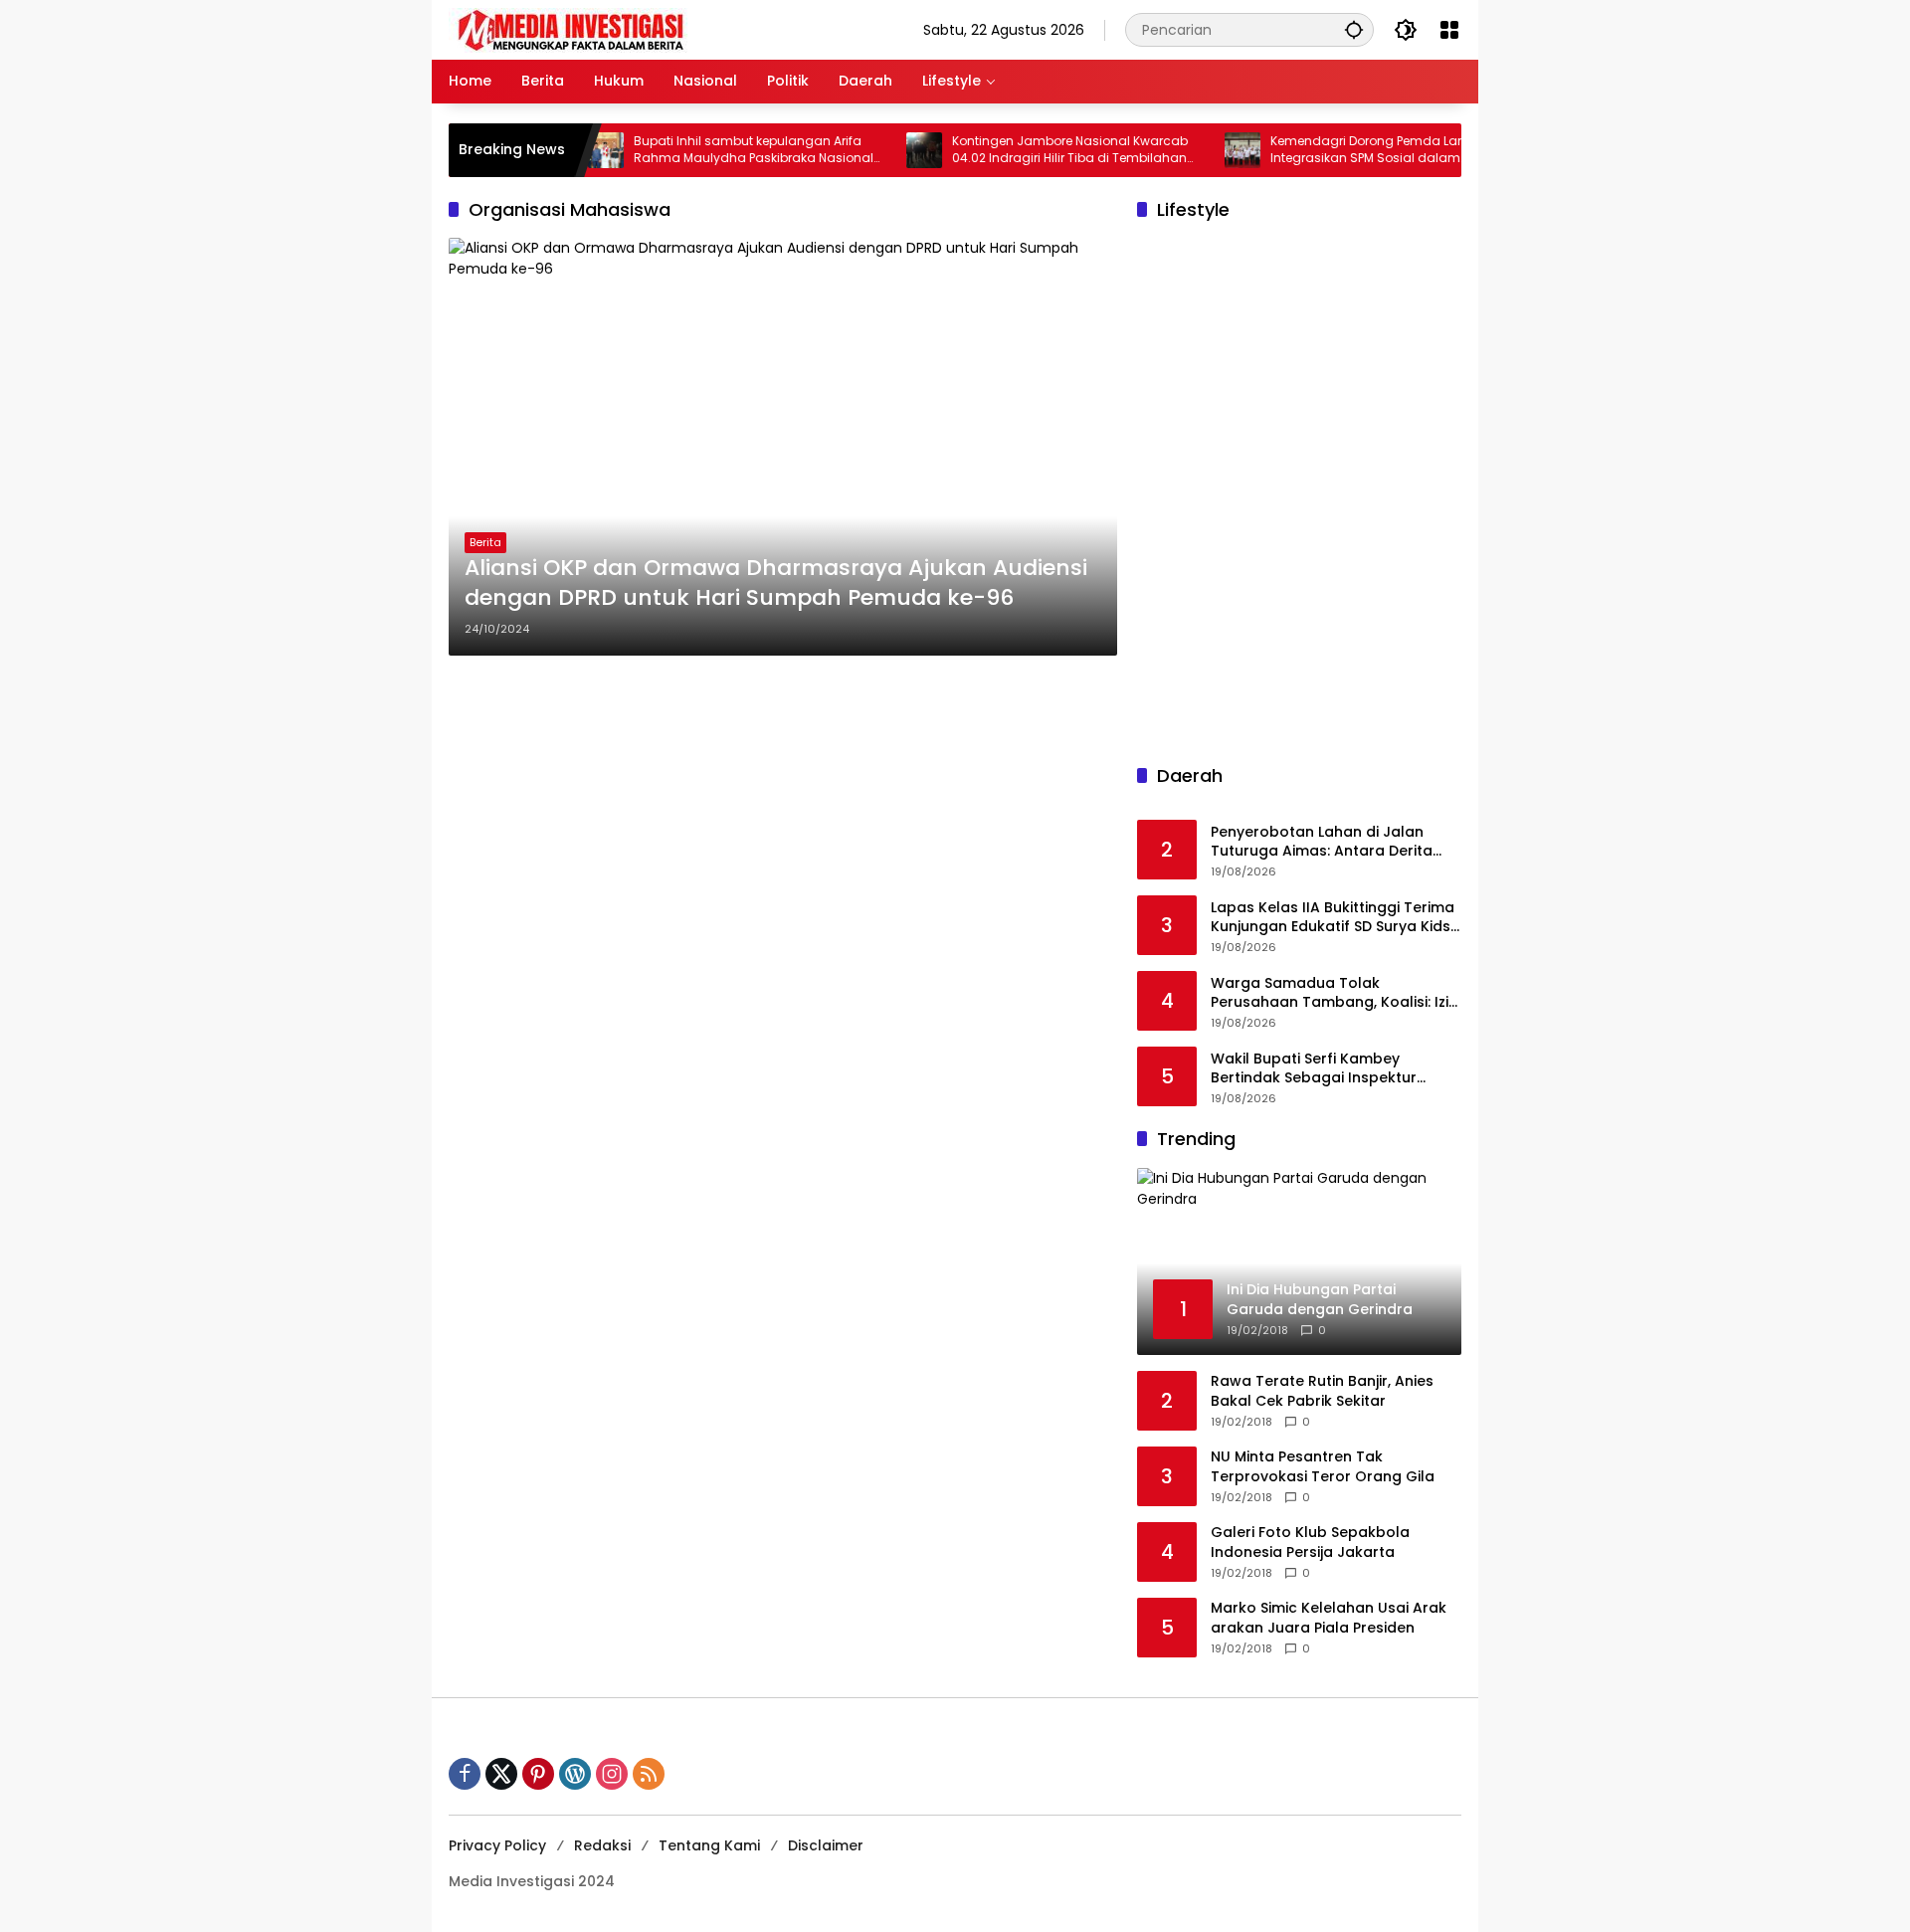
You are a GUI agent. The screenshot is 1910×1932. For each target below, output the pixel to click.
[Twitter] (501, 1774)
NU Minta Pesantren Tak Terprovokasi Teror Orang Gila (1323, 1467)
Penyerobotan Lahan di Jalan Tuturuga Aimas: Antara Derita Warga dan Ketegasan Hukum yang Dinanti (1322, 842)
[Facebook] (465, 1774)
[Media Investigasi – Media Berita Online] (623, 29)
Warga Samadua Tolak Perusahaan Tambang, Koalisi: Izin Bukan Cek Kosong (1334, 993)
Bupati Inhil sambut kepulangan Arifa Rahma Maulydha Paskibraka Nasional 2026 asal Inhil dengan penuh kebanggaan (718, 150)
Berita (485, 542)
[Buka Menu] (1449, 30)
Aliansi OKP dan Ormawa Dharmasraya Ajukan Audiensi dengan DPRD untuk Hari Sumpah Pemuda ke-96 (776, 583)
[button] (1354, 29)
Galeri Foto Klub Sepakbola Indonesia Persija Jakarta (1310, 1543)
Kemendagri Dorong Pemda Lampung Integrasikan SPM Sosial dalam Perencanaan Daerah (1351, 150)
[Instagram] (612, 1774)
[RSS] (649, 1774)
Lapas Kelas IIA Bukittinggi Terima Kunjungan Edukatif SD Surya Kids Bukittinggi (1333, 918)
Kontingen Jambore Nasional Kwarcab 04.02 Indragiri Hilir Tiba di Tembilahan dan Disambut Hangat (1034, 150)
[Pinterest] (538, 1774)
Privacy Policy (497, 1845)
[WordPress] (575, 1774)
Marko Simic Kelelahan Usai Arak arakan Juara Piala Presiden (1329, 1618)
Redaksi (602, 1845)
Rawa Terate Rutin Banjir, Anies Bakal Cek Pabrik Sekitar (1322, 1391)
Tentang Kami (709, 1845)
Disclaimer (826, 1845)
